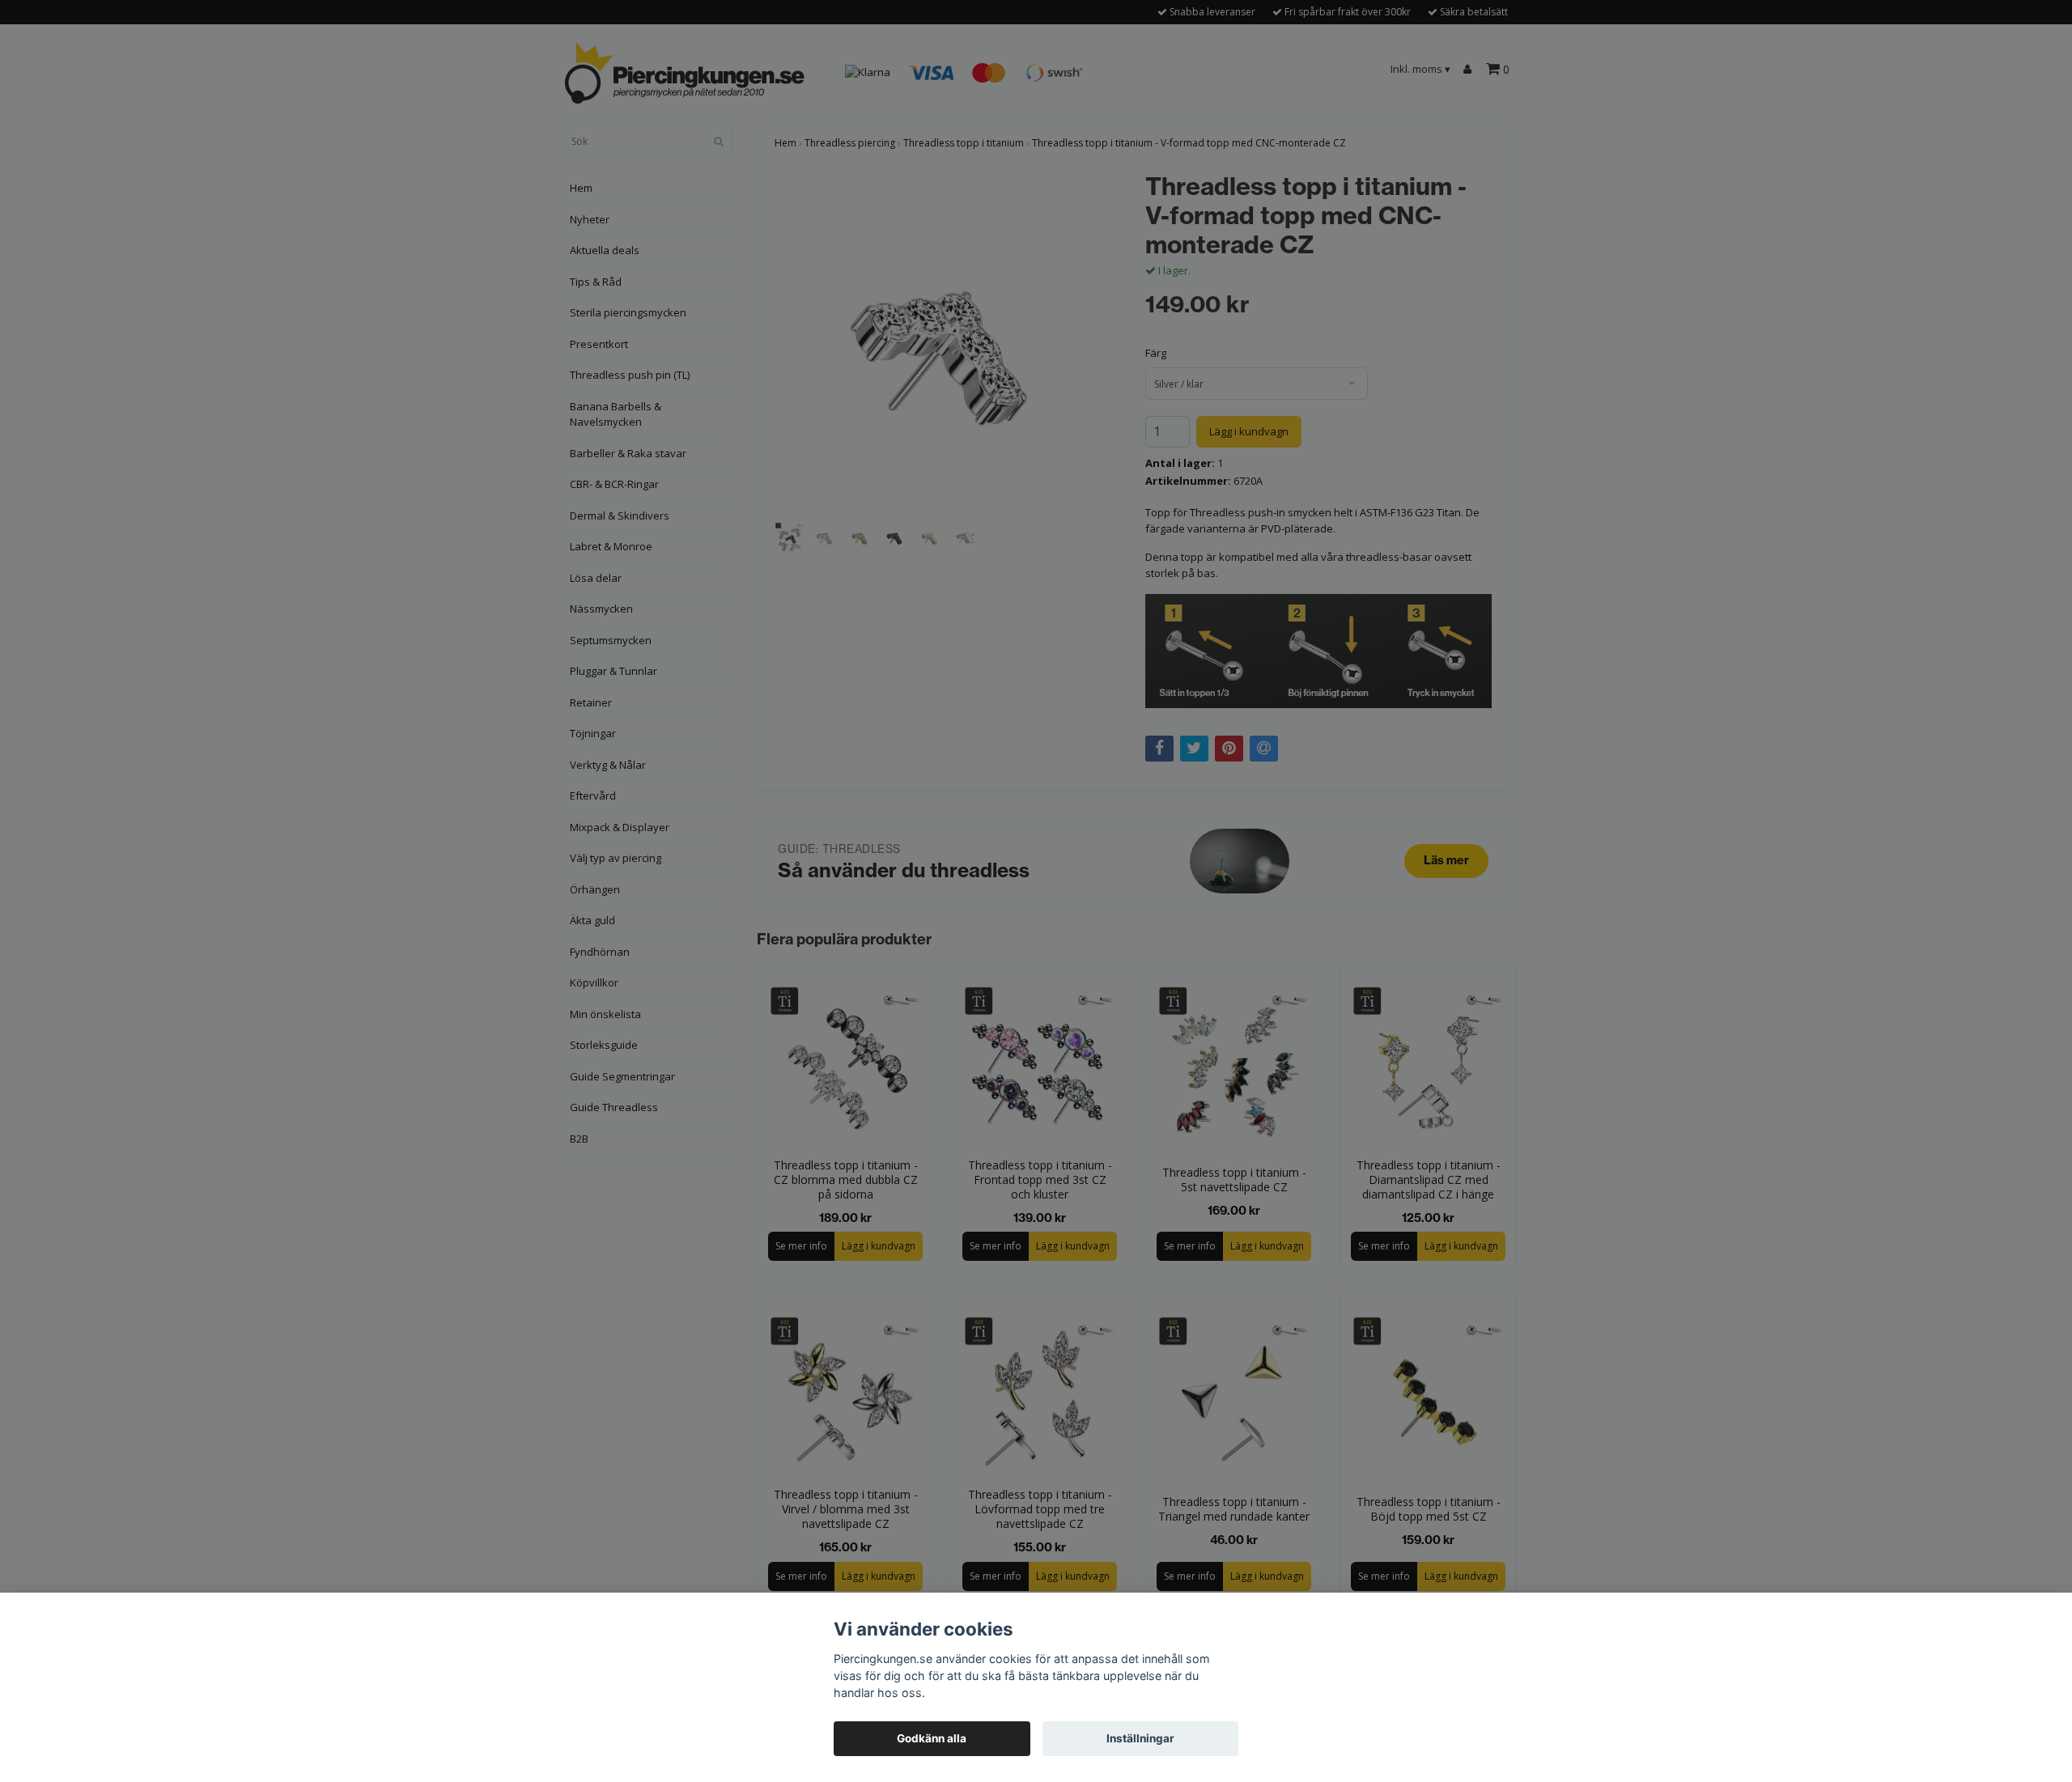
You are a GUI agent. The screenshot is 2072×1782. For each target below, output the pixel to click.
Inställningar (1140, 1738)
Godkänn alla (932, 1738)
